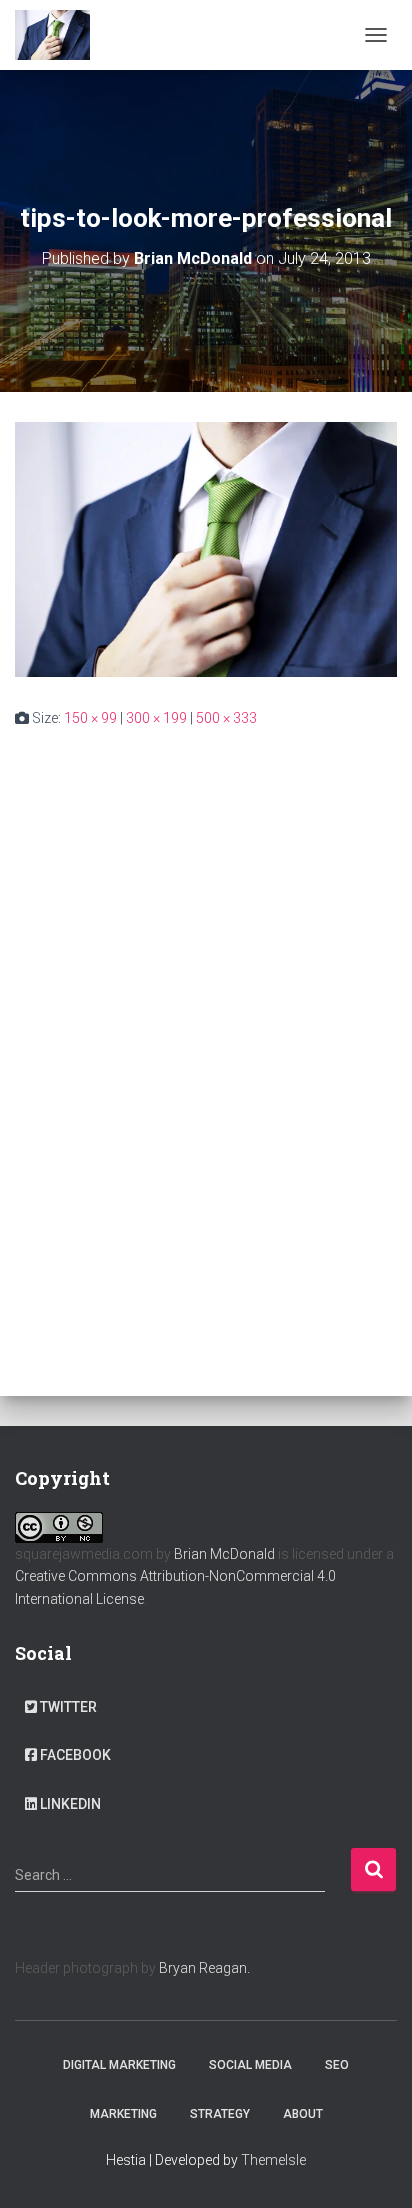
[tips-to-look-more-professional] (206, 548)
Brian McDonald (224, 1554)
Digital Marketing (119, 2065)
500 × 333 (226, 718)
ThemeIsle (273, 2160)
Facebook (75, 1755)
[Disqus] (206, 1009)
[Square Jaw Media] (60, 35)
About (303, 2114)
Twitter (68, 1707)
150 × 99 (90, 718)
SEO (337, 2065)
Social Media (250, 2065)
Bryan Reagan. (204, 1968)
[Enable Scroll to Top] (372, 2168)
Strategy (220, 2114)
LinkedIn (70, 1804)
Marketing (123, 2114)
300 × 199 (156, 718)
